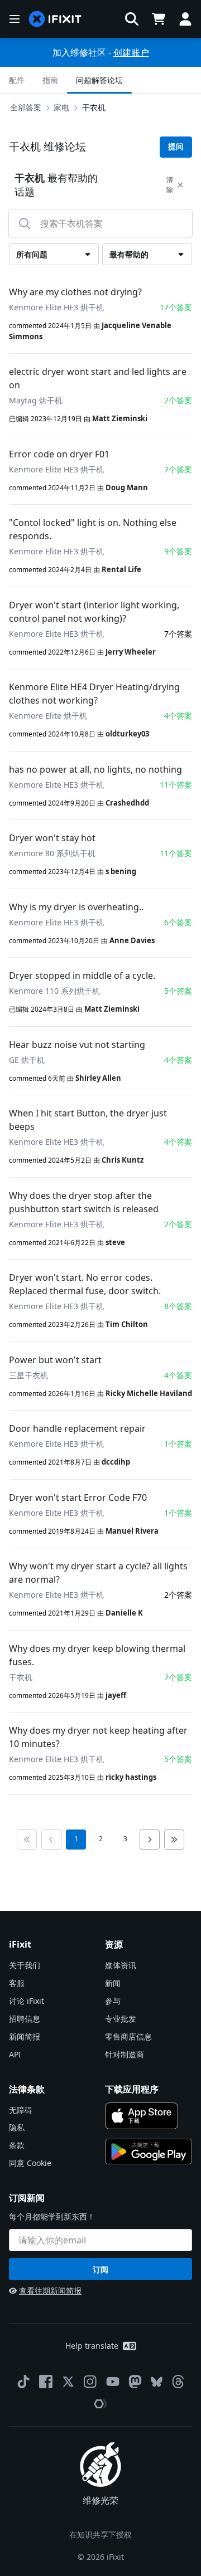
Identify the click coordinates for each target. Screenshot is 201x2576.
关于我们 (25, 1965)
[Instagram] (90, 2382)
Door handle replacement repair (77, 1428)
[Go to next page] (150, 1840)
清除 (170, 185)
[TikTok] (23, 2382)
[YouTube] (113, 2382)
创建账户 (131, 52)
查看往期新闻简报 (50, 2290)
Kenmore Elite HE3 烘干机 (56, 307)
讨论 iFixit (27, 2001)
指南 (50, 80)
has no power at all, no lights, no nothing (95, 769)
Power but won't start (55, 1360)
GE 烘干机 (27, 1060)
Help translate (92, 2346)
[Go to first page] (27, 1840)
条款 (17, 2145)
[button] (132, 19)
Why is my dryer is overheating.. (76, 907)
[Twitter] (68, 2382)
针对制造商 (125, 2054)
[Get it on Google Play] (149, 2151)
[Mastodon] (135, 2382)
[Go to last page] (174, 1840)
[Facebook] (46, 2382)
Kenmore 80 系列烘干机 (52, 853)
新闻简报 (25, 2036)
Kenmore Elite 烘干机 (48, 716)
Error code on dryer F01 (59, 454)
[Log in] (185, 19)
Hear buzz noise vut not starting (77, 1045)
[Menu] (15, 19)
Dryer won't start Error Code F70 (78, 1497)
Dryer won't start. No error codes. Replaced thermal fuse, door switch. (85, 1284)
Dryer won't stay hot (52, 838)
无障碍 (21, 2110)
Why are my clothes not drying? (75, 292)
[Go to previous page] (51, 1840)
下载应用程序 (132, 2089)
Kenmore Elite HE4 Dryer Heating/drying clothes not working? (94, 694)
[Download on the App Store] (142, 2116)
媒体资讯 (121, 1965)
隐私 (17, 2127)
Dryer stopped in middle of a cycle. (82, 975)
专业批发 (121, 2019)
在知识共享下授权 (100, 2534)
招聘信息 (25, 2019)
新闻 (113, 1983)
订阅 (100, 2269)
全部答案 (26, 107)
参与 (113, 2001)
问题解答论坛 (99, 80)
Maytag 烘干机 (36, 400)
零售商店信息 (128, 2036)
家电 (61, 107)
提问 (176, 147)
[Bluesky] (157, 2382)
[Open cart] (159, 19)
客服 (17, 1983)
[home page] (55, 19)
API (15, 2054)
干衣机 (94, 107)
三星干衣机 (28, 1375)
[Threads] (178, 2382)
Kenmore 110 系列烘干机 (54, 991)
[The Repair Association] (100, 2404)
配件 (17, 80)
